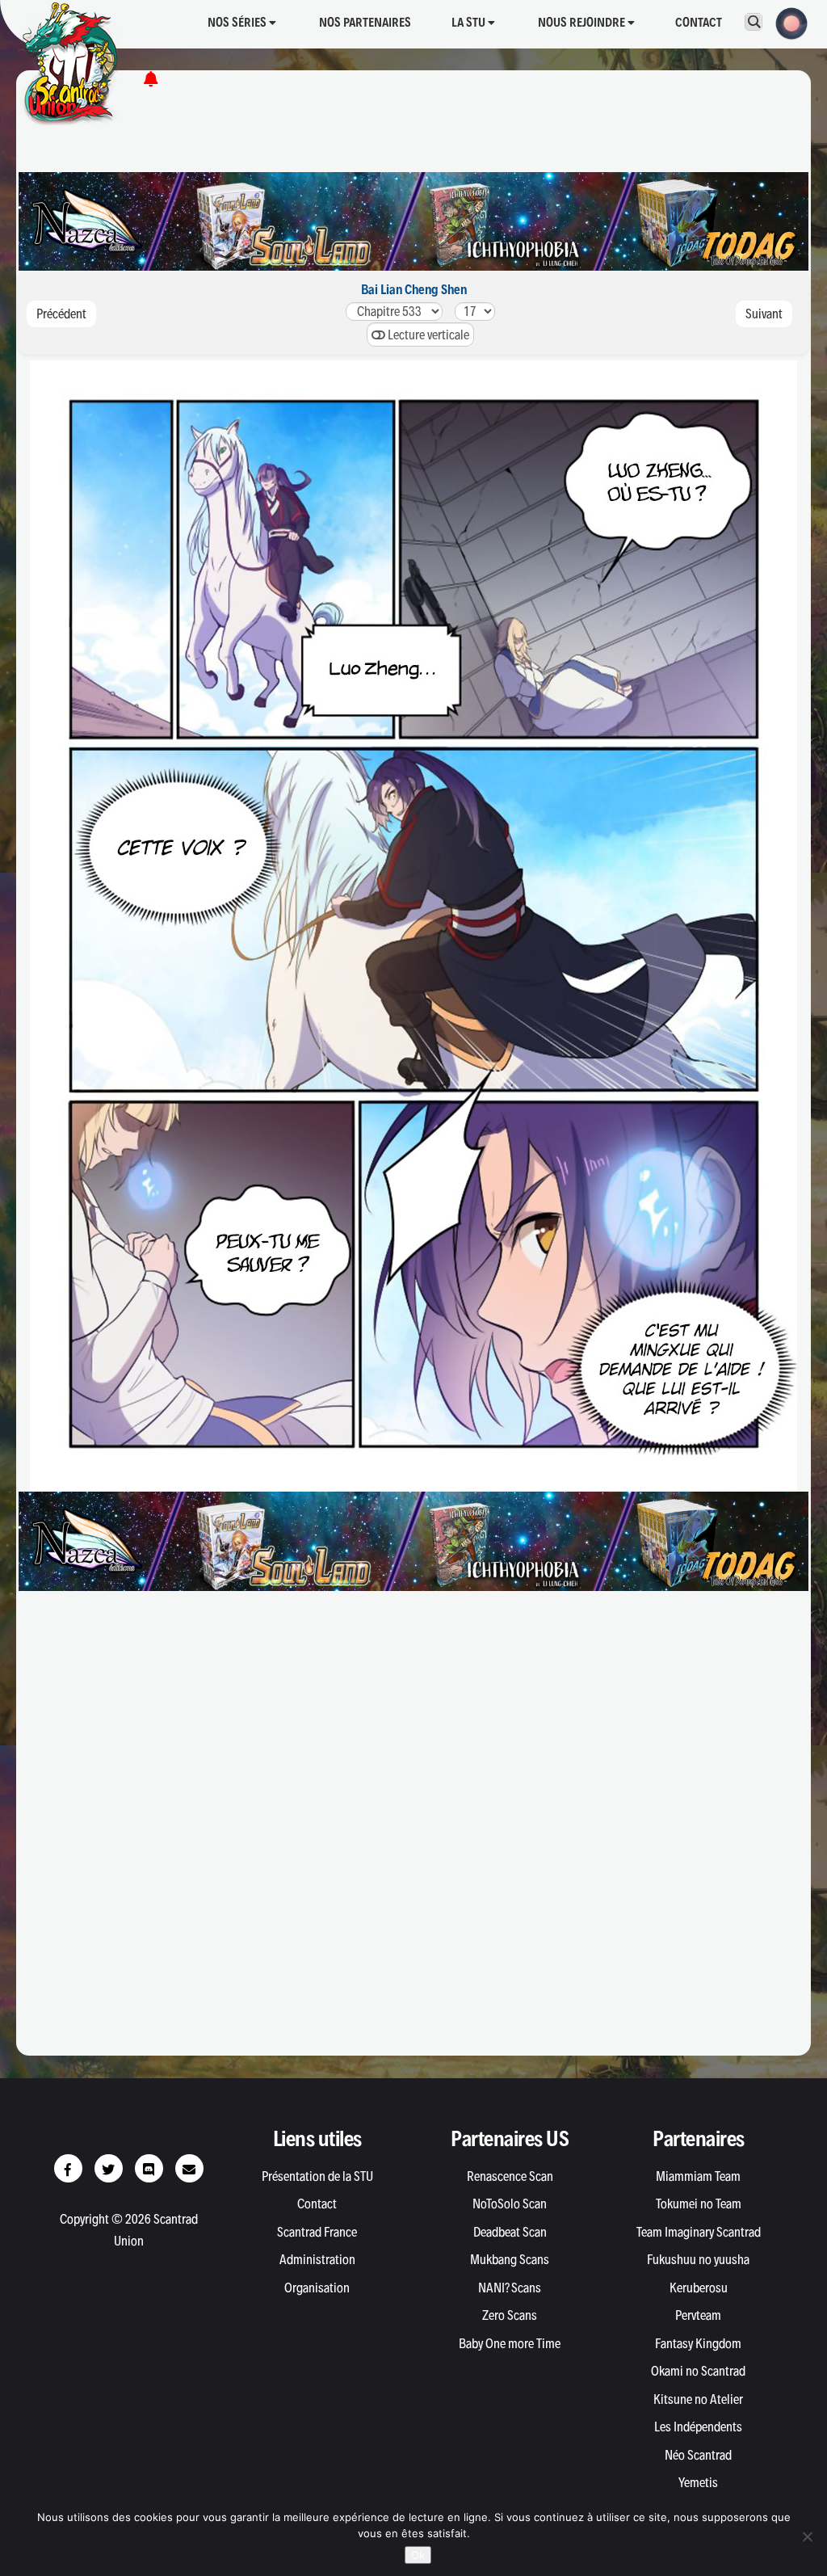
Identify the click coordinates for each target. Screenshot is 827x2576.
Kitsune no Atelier (698, 2399)
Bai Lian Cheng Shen (414, 289)
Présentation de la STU (317, 2176)
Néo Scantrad (698, 2455)
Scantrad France (317, 2232)
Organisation (317, 2288)
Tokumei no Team (699, 2203)
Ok (418, 2555)
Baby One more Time (510, 2343)
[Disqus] (413, 1831)
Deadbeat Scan (510, 2232)
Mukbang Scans (510, 2259)
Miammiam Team (698, 2176)
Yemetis (698, 2482)
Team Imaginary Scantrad (699, 2232)
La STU (470, 22)
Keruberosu (699, 2288)
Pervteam (698, 2315)
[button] (787, 22)
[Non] (807, 2536)
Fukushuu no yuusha (698, 2259)
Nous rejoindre (583, 22)
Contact (699, 22)
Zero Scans (510, 2315)
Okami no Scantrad (698, 2371)
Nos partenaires (365, 22)
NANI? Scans (510, 2288)
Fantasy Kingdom (698, 2343)
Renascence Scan (510, 2176)
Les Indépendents (698, 2427)
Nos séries (238, 22)
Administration (317, 2259)
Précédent (61, 314)
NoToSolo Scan (510, 2203)
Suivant (764, 314)
